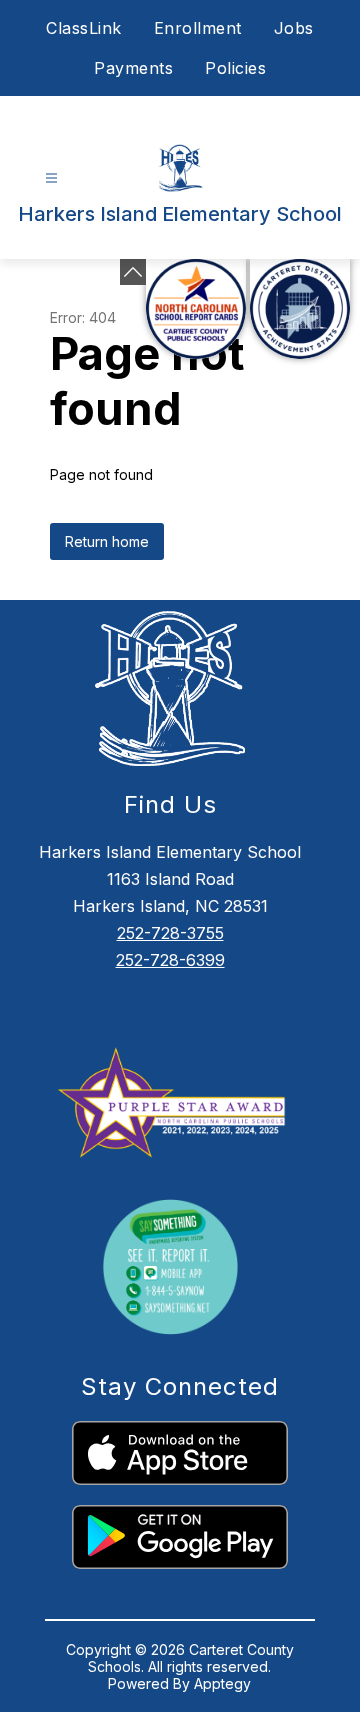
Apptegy (222, 1683)
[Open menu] (51, 178)
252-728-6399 (170, 960)
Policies (235, 68)
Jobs (294, 28)
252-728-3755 (170, 933)
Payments (133, 68)
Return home (107, 541)
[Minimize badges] (133, 272)
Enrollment (198, 28)
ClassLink (84, 28)
